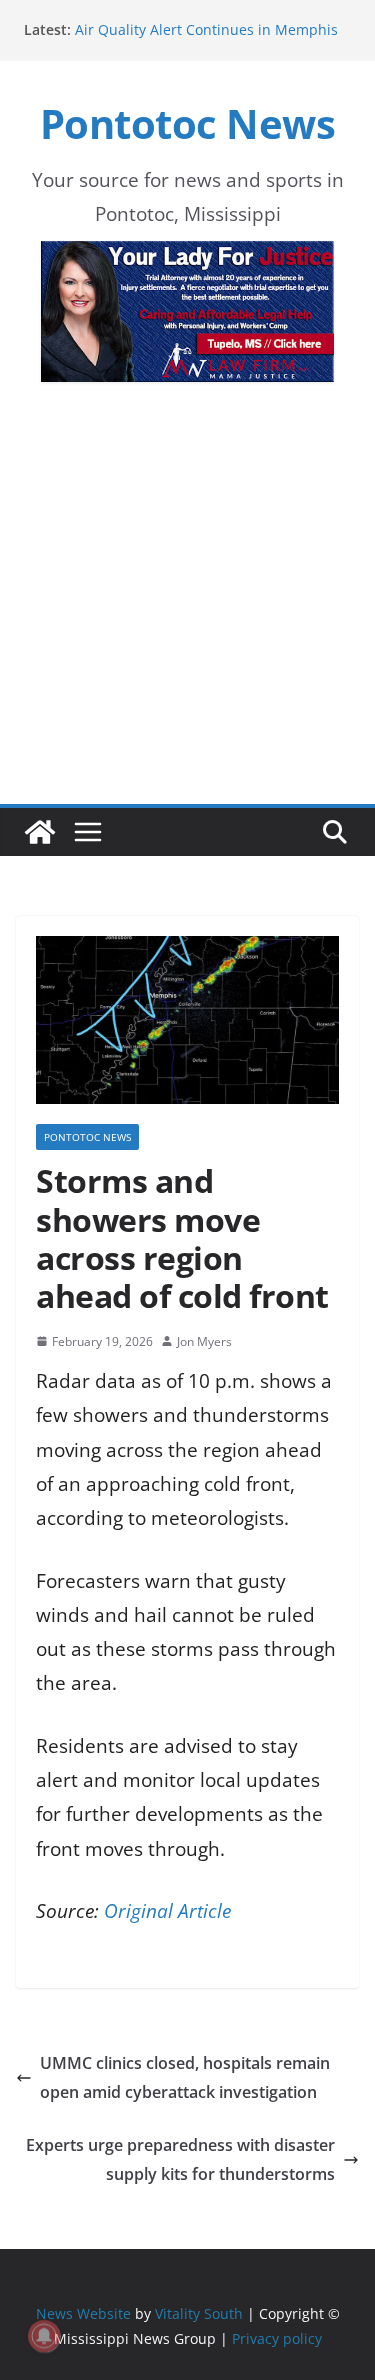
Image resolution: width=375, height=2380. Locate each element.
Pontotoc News (188, 123)
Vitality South (199, 2313)
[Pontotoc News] (40, 832)
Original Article (167, 1911)
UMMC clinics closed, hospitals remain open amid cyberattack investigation (185, 2077)
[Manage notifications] (44, 2336)
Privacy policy (277, 2338)
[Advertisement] (187, 625)
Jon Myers (204, 1341)
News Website (83, 2313)
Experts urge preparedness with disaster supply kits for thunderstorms (180, 2159)
